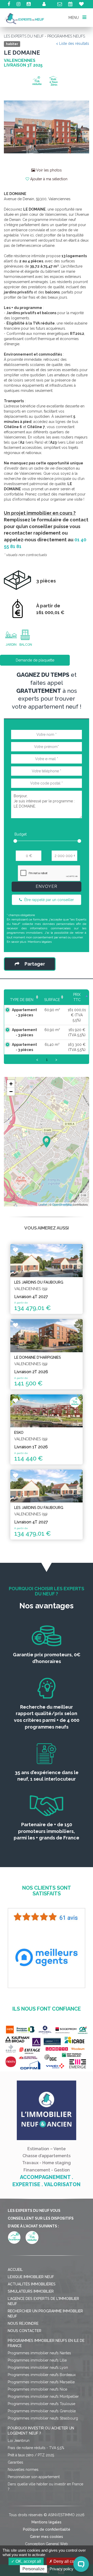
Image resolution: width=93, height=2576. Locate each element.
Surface (52, 1000)
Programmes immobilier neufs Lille (37, 2360)
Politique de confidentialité (47, 2529)
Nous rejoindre (23, 2323)
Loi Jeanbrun (19, 2441)
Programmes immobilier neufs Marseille (41, 2382)
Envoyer (47, 886)
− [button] (11, 1092)
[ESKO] (47, 1411)
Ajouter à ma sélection (48, 179)
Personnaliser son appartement (34, 2477)
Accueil (15, 2270)
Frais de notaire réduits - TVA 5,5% (36, 2448)
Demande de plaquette (35, 660)
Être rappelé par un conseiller (49, 900)
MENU (74, 17)
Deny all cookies (68, 2561)
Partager (35, 964)
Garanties (16, 2462)
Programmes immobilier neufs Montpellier (43, 2397)
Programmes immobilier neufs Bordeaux (42, 2375)
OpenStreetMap (62, 1204)
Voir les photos (48, 170)
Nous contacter (25, 2331)
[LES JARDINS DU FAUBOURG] (47, 1260)
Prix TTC (77, 997)
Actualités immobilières (32, 2284)
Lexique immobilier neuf (31, 2277)
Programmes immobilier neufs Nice (37, 2389)
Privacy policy (61, 2569)
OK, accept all (28, 2561)
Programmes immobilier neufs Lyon (38, 2368)
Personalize (33, 2569)
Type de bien (22, 1000)
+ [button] (11, 1084)
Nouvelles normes (23, 2470)
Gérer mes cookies (47, 2537)
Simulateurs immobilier (31, 2291)
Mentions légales (40, 942)
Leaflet (43, 1204)
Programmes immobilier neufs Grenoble (42, 2411)
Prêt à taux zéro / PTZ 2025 (31, 2455)
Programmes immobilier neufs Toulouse (41, 2404)
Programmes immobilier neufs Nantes (39, 2353)
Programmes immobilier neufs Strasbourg (43, 2418)
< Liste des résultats (73, 44)
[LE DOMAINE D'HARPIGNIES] (47, 1336)
